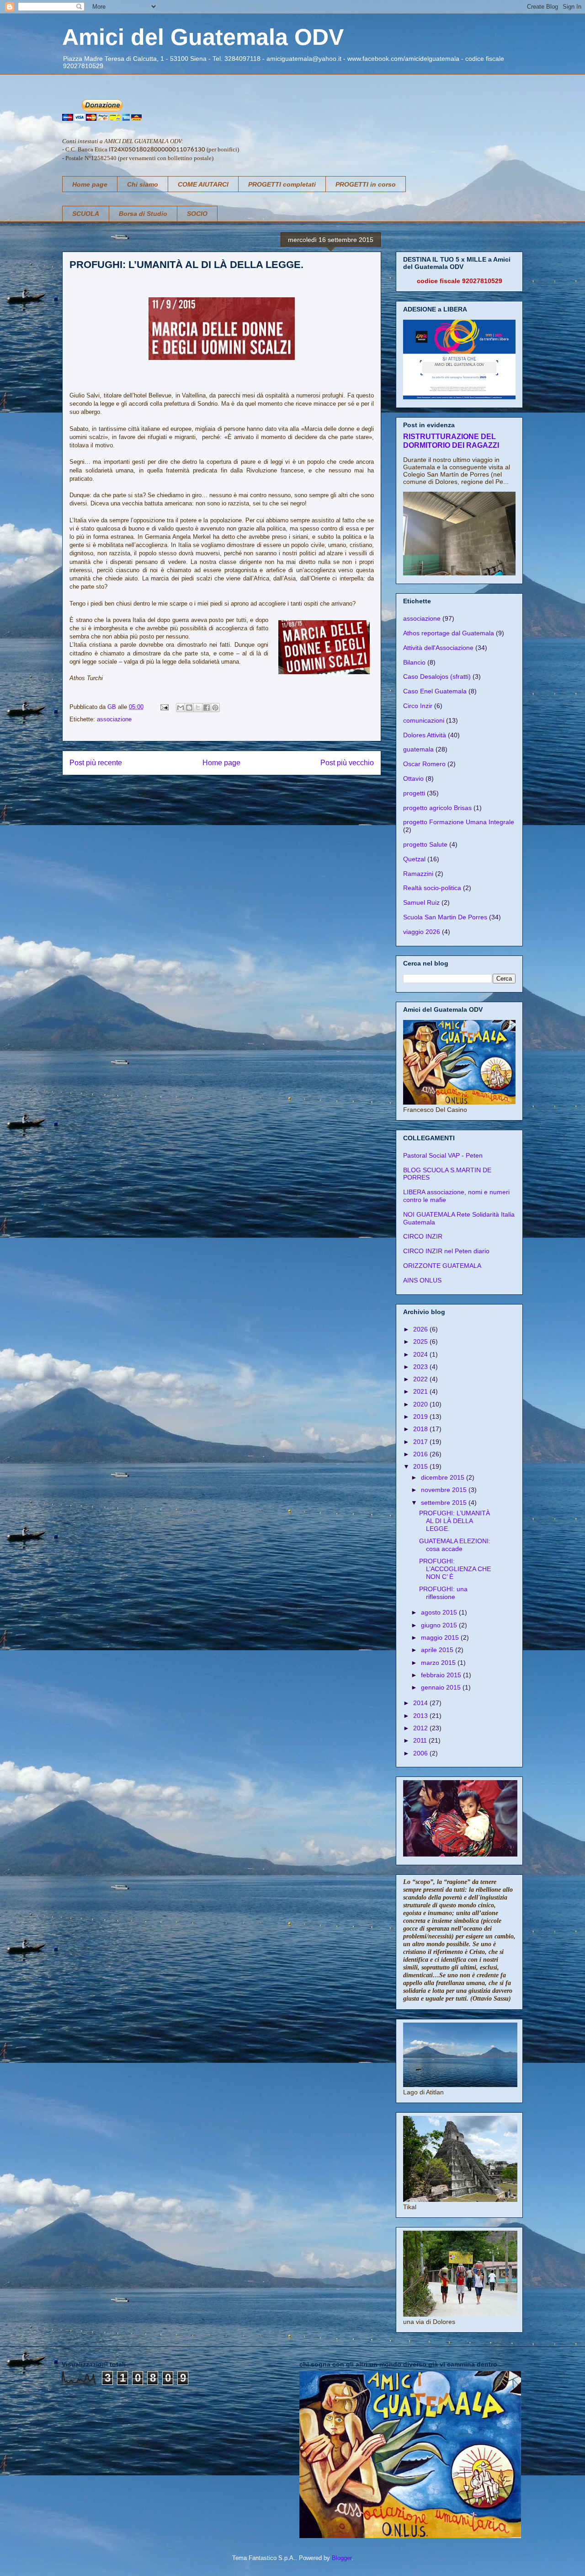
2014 (421, 1703)
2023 (421, 1367)
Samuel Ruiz (421, 902)
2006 (421, 1753)
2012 (421, 1728)
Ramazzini (418, 874)
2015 (421, 1466)
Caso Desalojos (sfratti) (437, 676)
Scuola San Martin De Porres (445, 917)
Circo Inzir (418, 706)
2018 (421, 1429)
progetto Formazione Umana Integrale (459, 822)
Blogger (342, 2558)
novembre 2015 (445, 1490)
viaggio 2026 (422, 932)
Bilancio (414, 662)
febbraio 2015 (442, 1675)
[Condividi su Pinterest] (215, 708)
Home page (90, 184)
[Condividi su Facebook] (207, 708)
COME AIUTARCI (203, 184)
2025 (421, 1342)
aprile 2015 (438, 1650)
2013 (421, 1716)
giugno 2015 (440, 1625)
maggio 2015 (441, 1637)
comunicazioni (424, 720)
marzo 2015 (439, 1663)
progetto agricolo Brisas (437, 808)
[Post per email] (164, 707)
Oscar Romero (424, 764)
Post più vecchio (347, 763)
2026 (421, 1329)
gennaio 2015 (442, 1687)
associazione (114, 719)
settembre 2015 (445, 1503)
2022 (421, 1379)
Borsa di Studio (143, 214)
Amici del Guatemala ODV (203, 37)
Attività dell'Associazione (438, 648)
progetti (414, 793)
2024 (421, 1354)
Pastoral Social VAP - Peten (443, 1155)
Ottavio (413, 778)
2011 (421, 1740)
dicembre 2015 (444, 1477)
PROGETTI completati (282, 184)
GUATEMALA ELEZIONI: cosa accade (455, 1545)
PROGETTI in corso (366, 184)
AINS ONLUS (422, 1280)
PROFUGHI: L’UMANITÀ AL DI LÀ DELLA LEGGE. (455, 1521)
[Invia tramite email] (181, 708)
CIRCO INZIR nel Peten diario (446, 1251)
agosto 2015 (440, 1612)
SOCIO (197, 214)
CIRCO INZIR (423, 1236)
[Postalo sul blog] (189, 708)
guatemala (418, 749)
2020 (421, 1404)
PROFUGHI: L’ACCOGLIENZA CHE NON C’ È (455, 1569)
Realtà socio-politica (432, 888)
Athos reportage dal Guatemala (449, 633)
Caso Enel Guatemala (435, 691)
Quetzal (414, 859)
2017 (421, 1442)
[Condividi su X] (198, 708)
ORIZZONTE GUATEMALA (442, 1266)
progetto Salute (425, 844)
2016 (421, 1454)
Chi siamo (143, 184)
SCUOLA (86, 214)
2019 (421, 1417)
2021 (421, 1391)
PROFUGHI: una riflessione (443, 1593)
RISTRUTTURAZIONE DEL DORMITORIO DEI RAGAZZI (451, 441)
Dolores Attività (425, 735)
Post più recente (96, 763)
